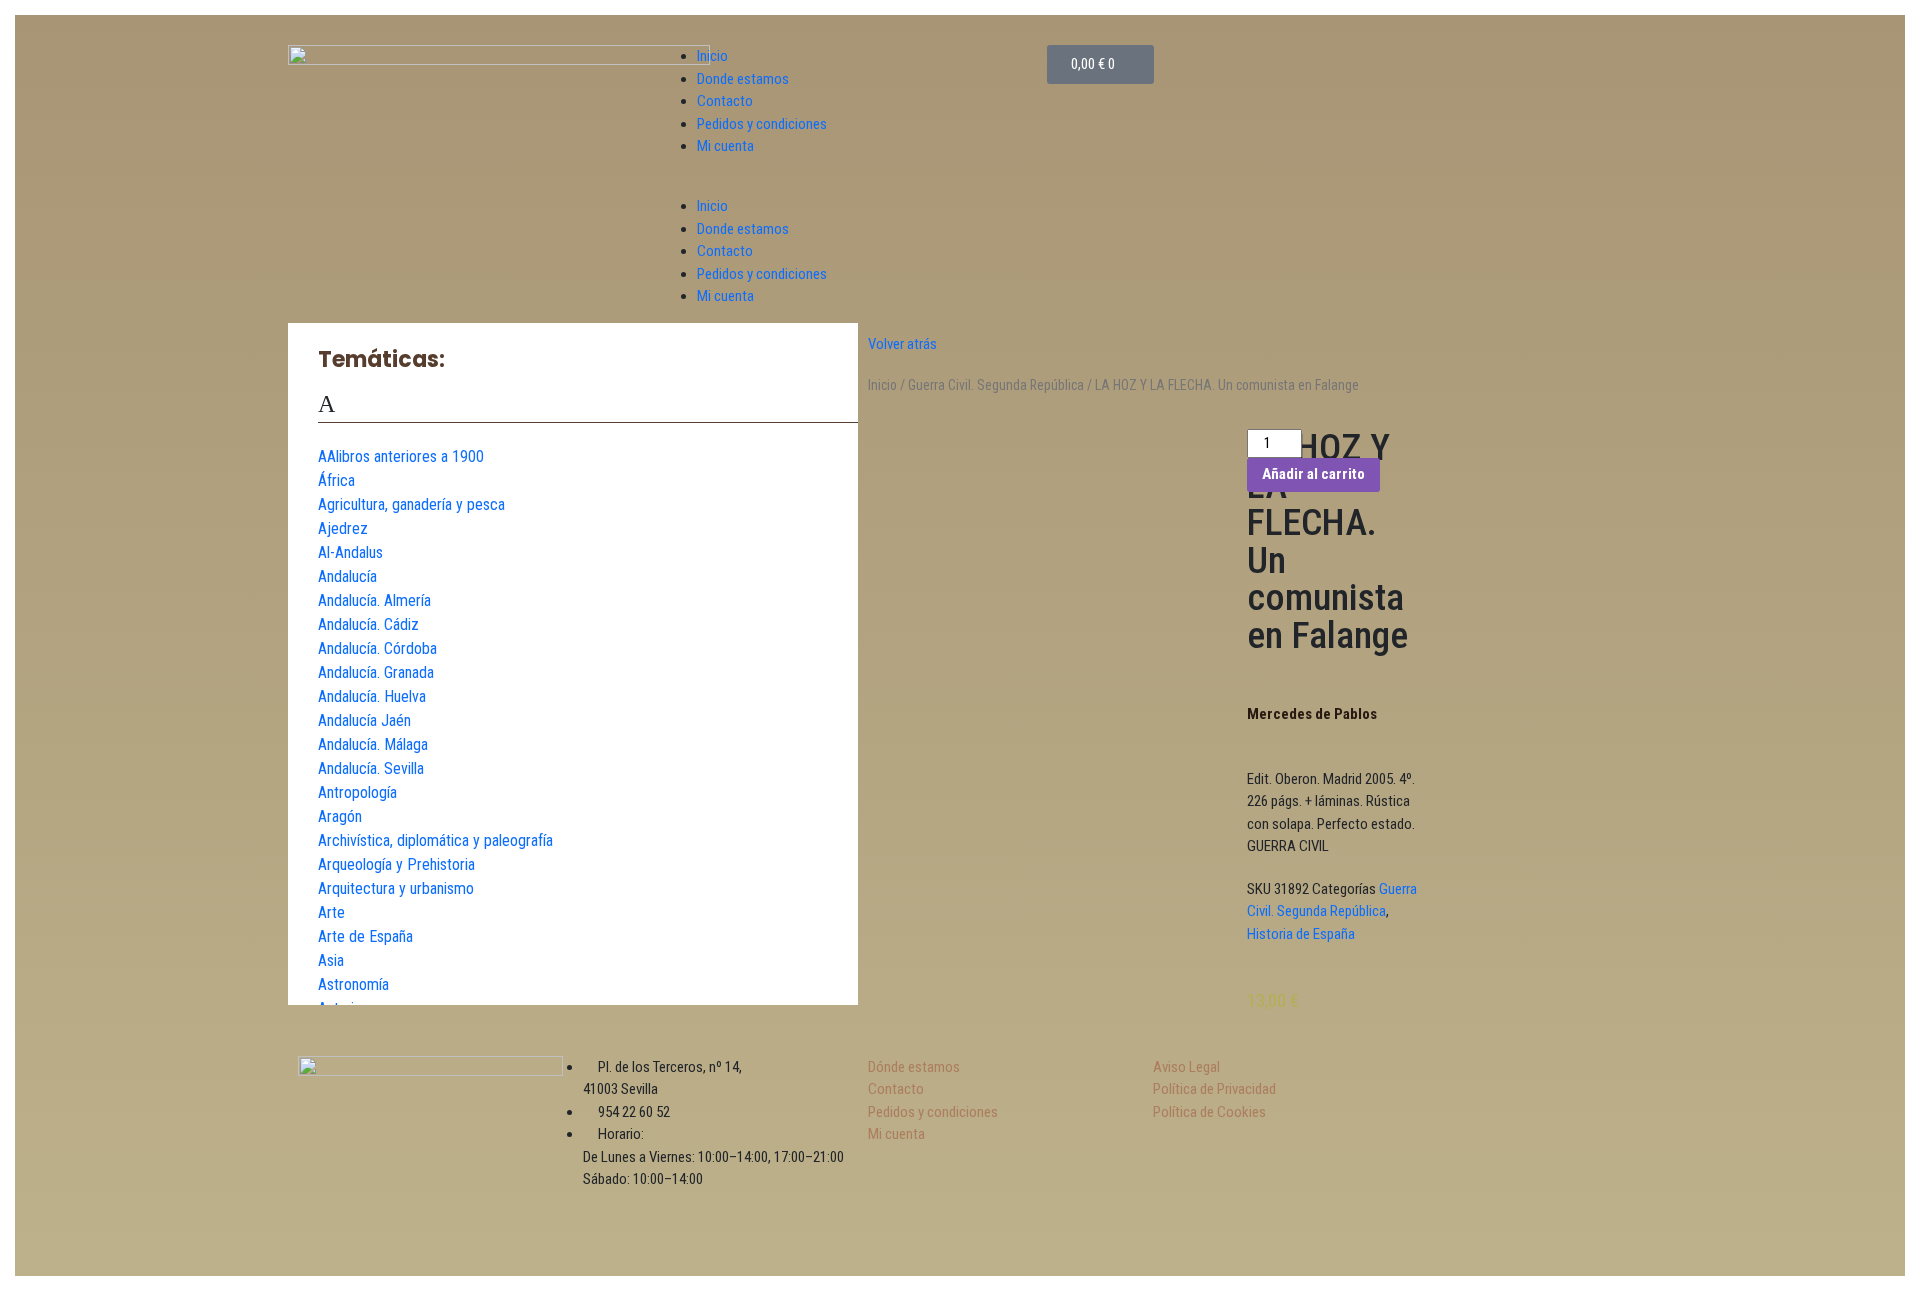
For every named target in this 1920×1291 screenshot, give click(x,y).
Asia (331, 960)
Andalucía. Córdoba (377, 648)
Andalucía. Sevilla (371, 768)
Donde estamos (743, 79)
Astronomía (353, 984)
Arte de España (365, 936)
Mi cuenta (725, 146)
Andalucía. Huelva (372, 696)
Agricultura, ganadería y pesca (411, 504)
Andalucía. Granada (376, 672)
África (336, 480)
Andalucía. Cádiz (368, 624)
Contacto (725, 101)
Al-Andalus (350, 552)
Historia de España (1301, 934)
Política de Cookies (1209, 1112)
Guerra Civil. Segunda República (996, 385)
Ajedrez (343, 528)
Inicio (712, 56)
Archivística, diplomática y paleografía (435, 840)
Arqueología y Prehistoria (396, 864)
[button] (857, 184)
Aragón (340, 816)
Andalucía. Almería (374, 600)
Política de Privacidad (1214, 1089)
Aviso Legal (1186, 1067)
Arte (331, 912)
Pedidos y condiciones (762, 124)
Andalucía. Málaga (373, 744)
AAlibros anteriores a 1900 (401, 456)
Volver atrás (902, 344)
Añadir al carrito (1313, 474)
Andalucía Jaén (364, 720)
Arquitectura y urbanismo (396, 888)
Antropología (357, 792)
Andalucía (347, 576)
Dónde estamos (914, 1067)
